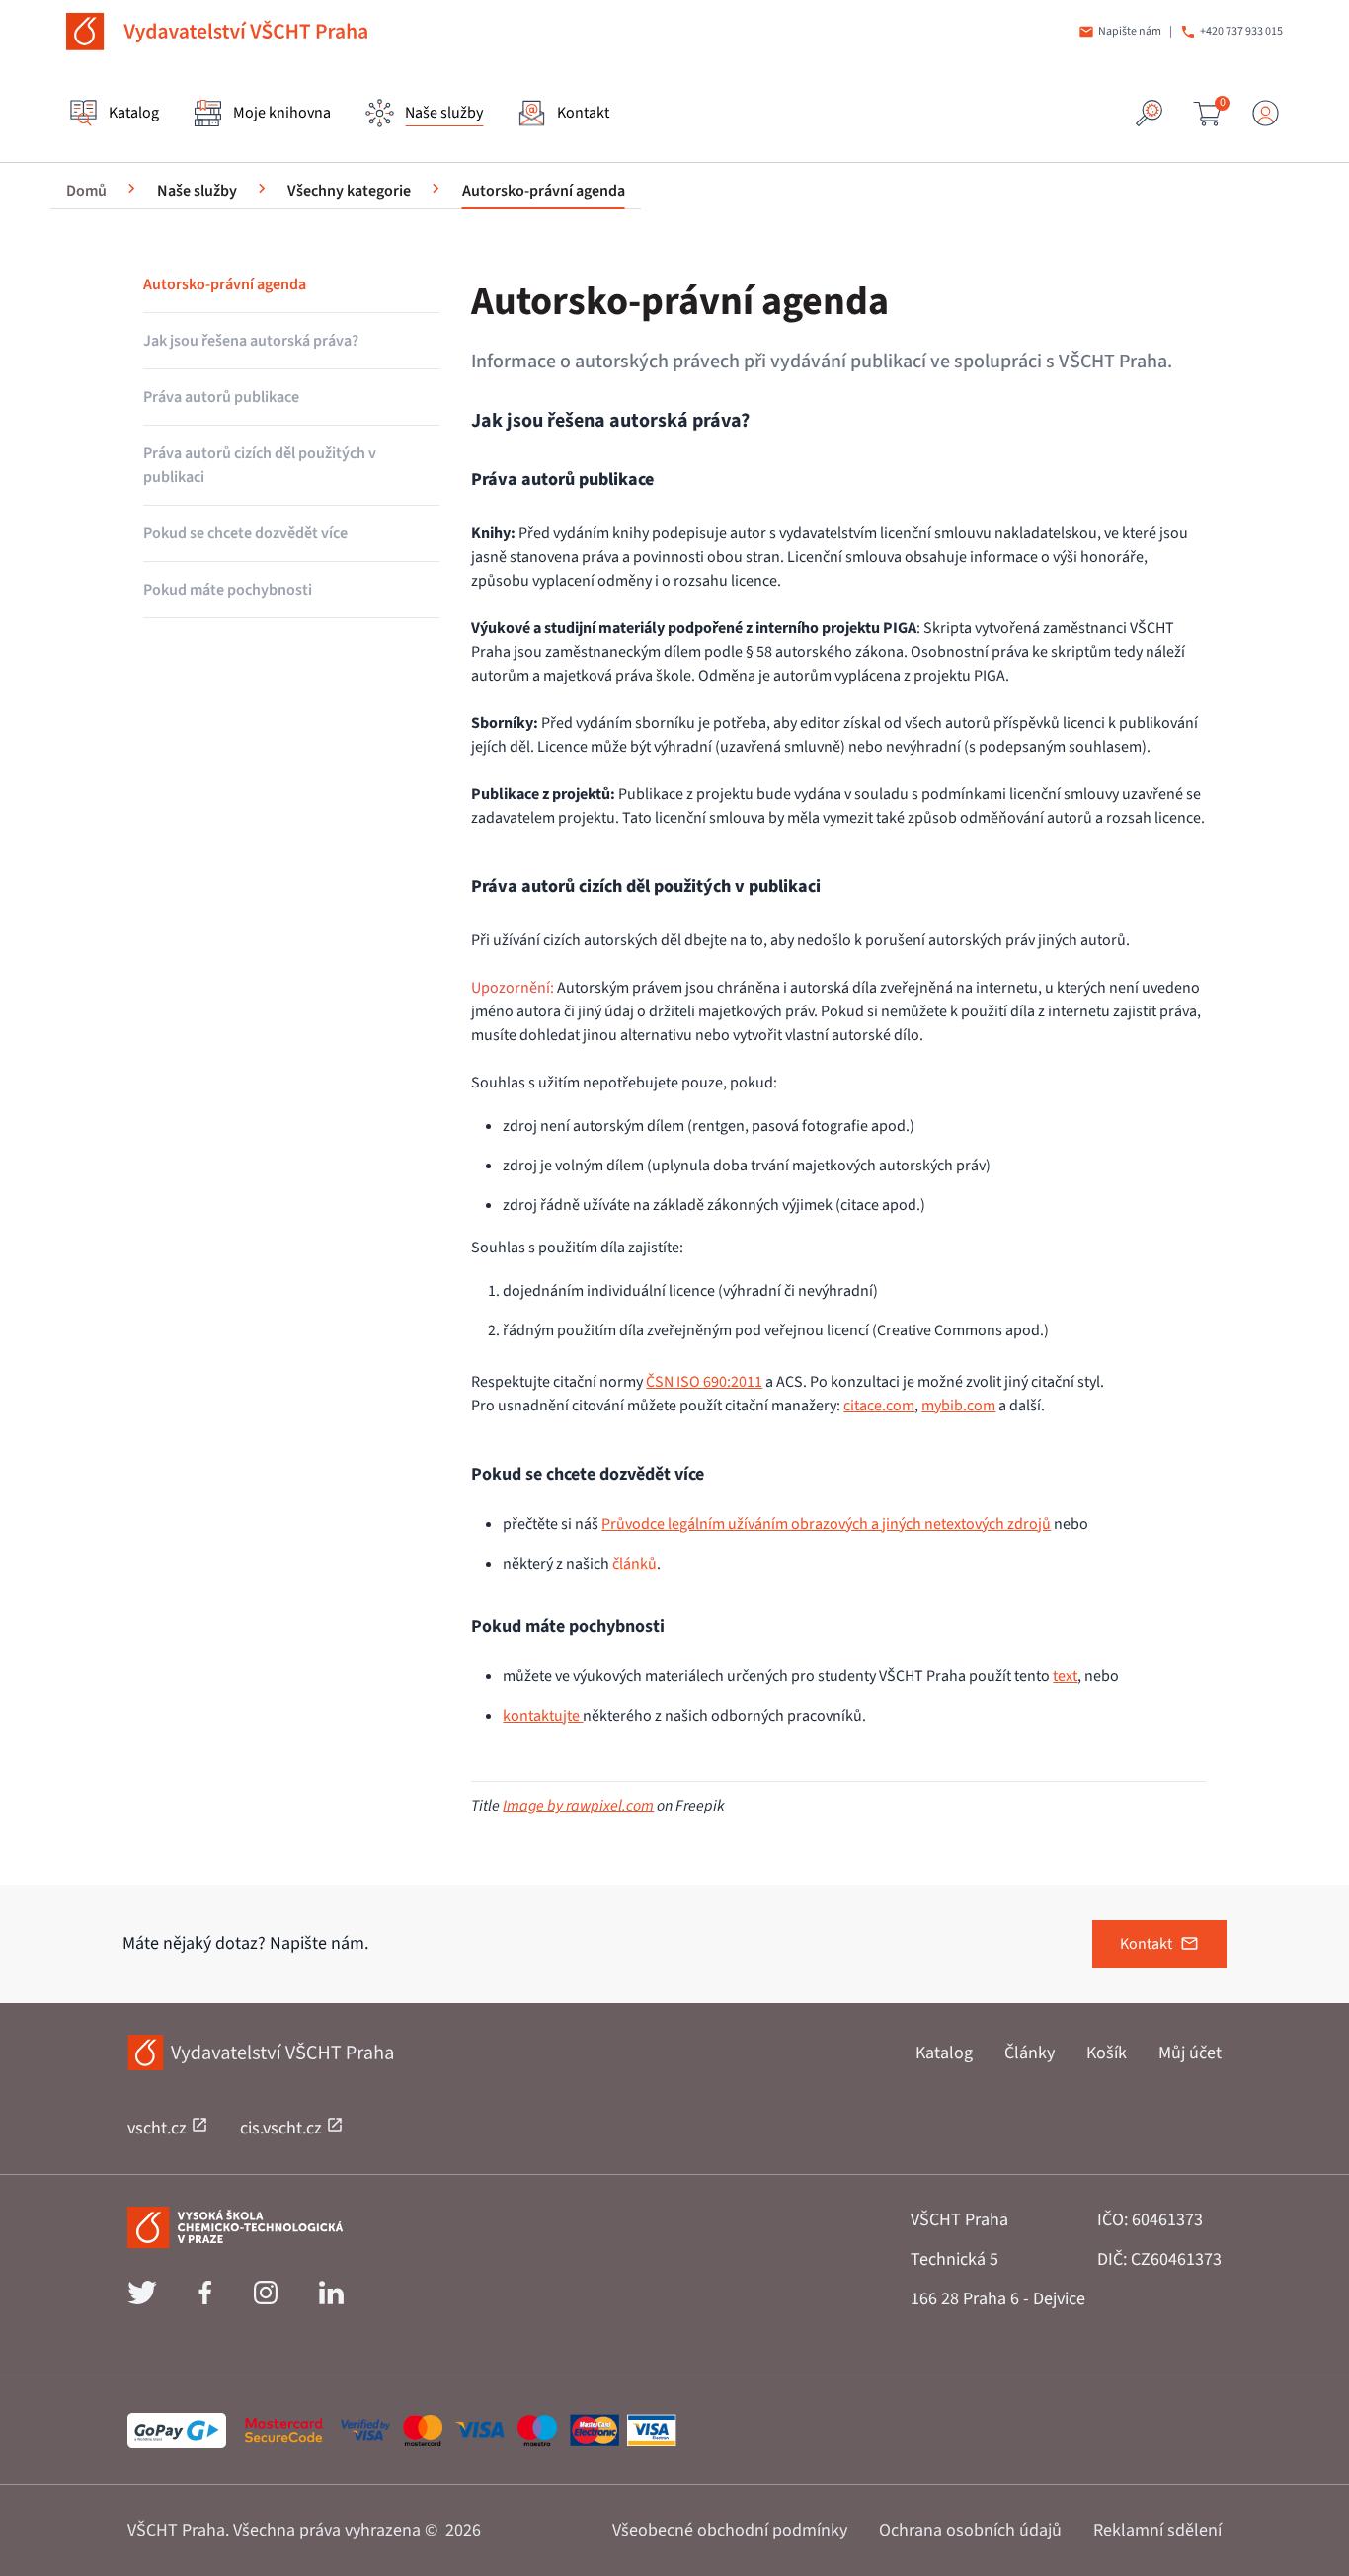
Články (1030, 2053)
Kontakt (1146, 1944)
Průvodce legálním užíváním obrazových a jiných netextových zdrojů (826, 1524)
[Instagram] (266, 2299)
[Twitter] (142, 2299)
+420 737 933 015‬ (1241, 32)
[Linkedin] (331, 2299)
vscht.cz (159, 2128)
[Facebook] (205, 2299)
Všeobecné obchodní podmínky (730, 2530)
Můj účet (1190, 2053)
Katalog (944, 2053)
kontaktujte (543, 1716)
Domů (86, 191)
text (1065, 1676)
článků (635, 1564)
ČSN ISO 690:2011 (704, 1382)
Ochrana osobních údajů (970, 2530)
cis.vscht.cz (283, 2128)
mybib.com (958, 1406)
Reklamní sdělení (1157, 2530)
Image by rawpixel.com (578, 1806)
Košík (1107, 2053)
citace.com (879, 1406)
